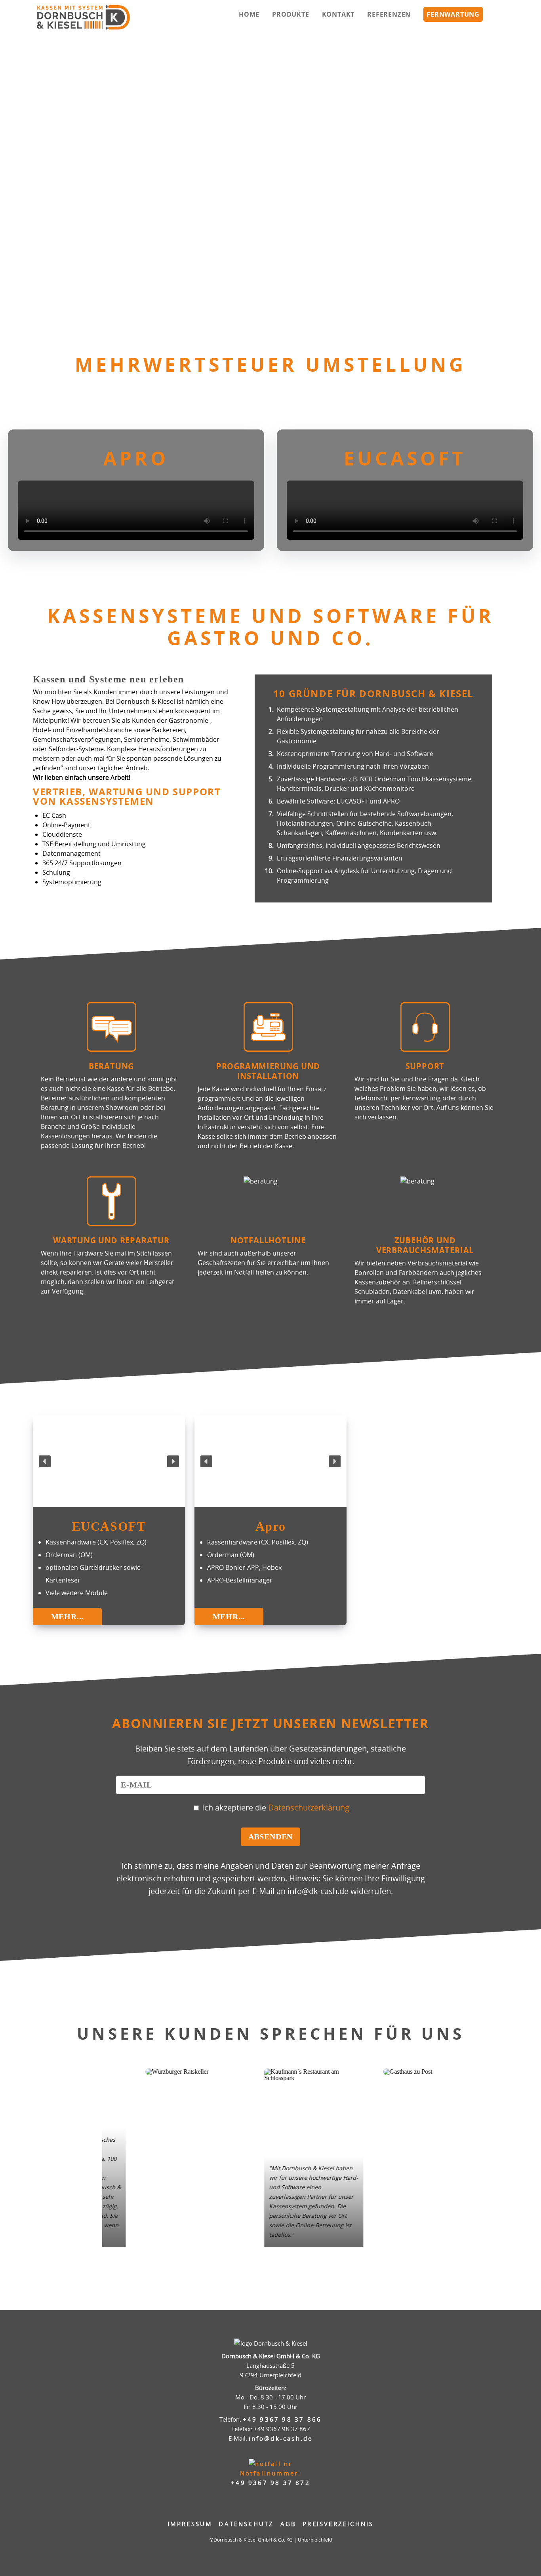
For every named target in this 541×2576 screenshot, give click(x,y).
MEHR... (68, 1617)
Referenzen (389, 14)
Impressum (190, 2524)
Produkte (291, 14)
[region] (270, 182)
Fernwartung (453, 14)
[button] (8, 182)
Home (249, 14)
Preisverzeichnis (338, 2524)
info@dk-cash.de (281, 2438)
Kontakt (338, 14)
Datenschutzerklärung (309, 1808)
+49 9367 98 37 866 (282, 2419)
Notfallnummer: (270, 2478)
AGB (289, 2524)
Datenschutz (246, 2524)
